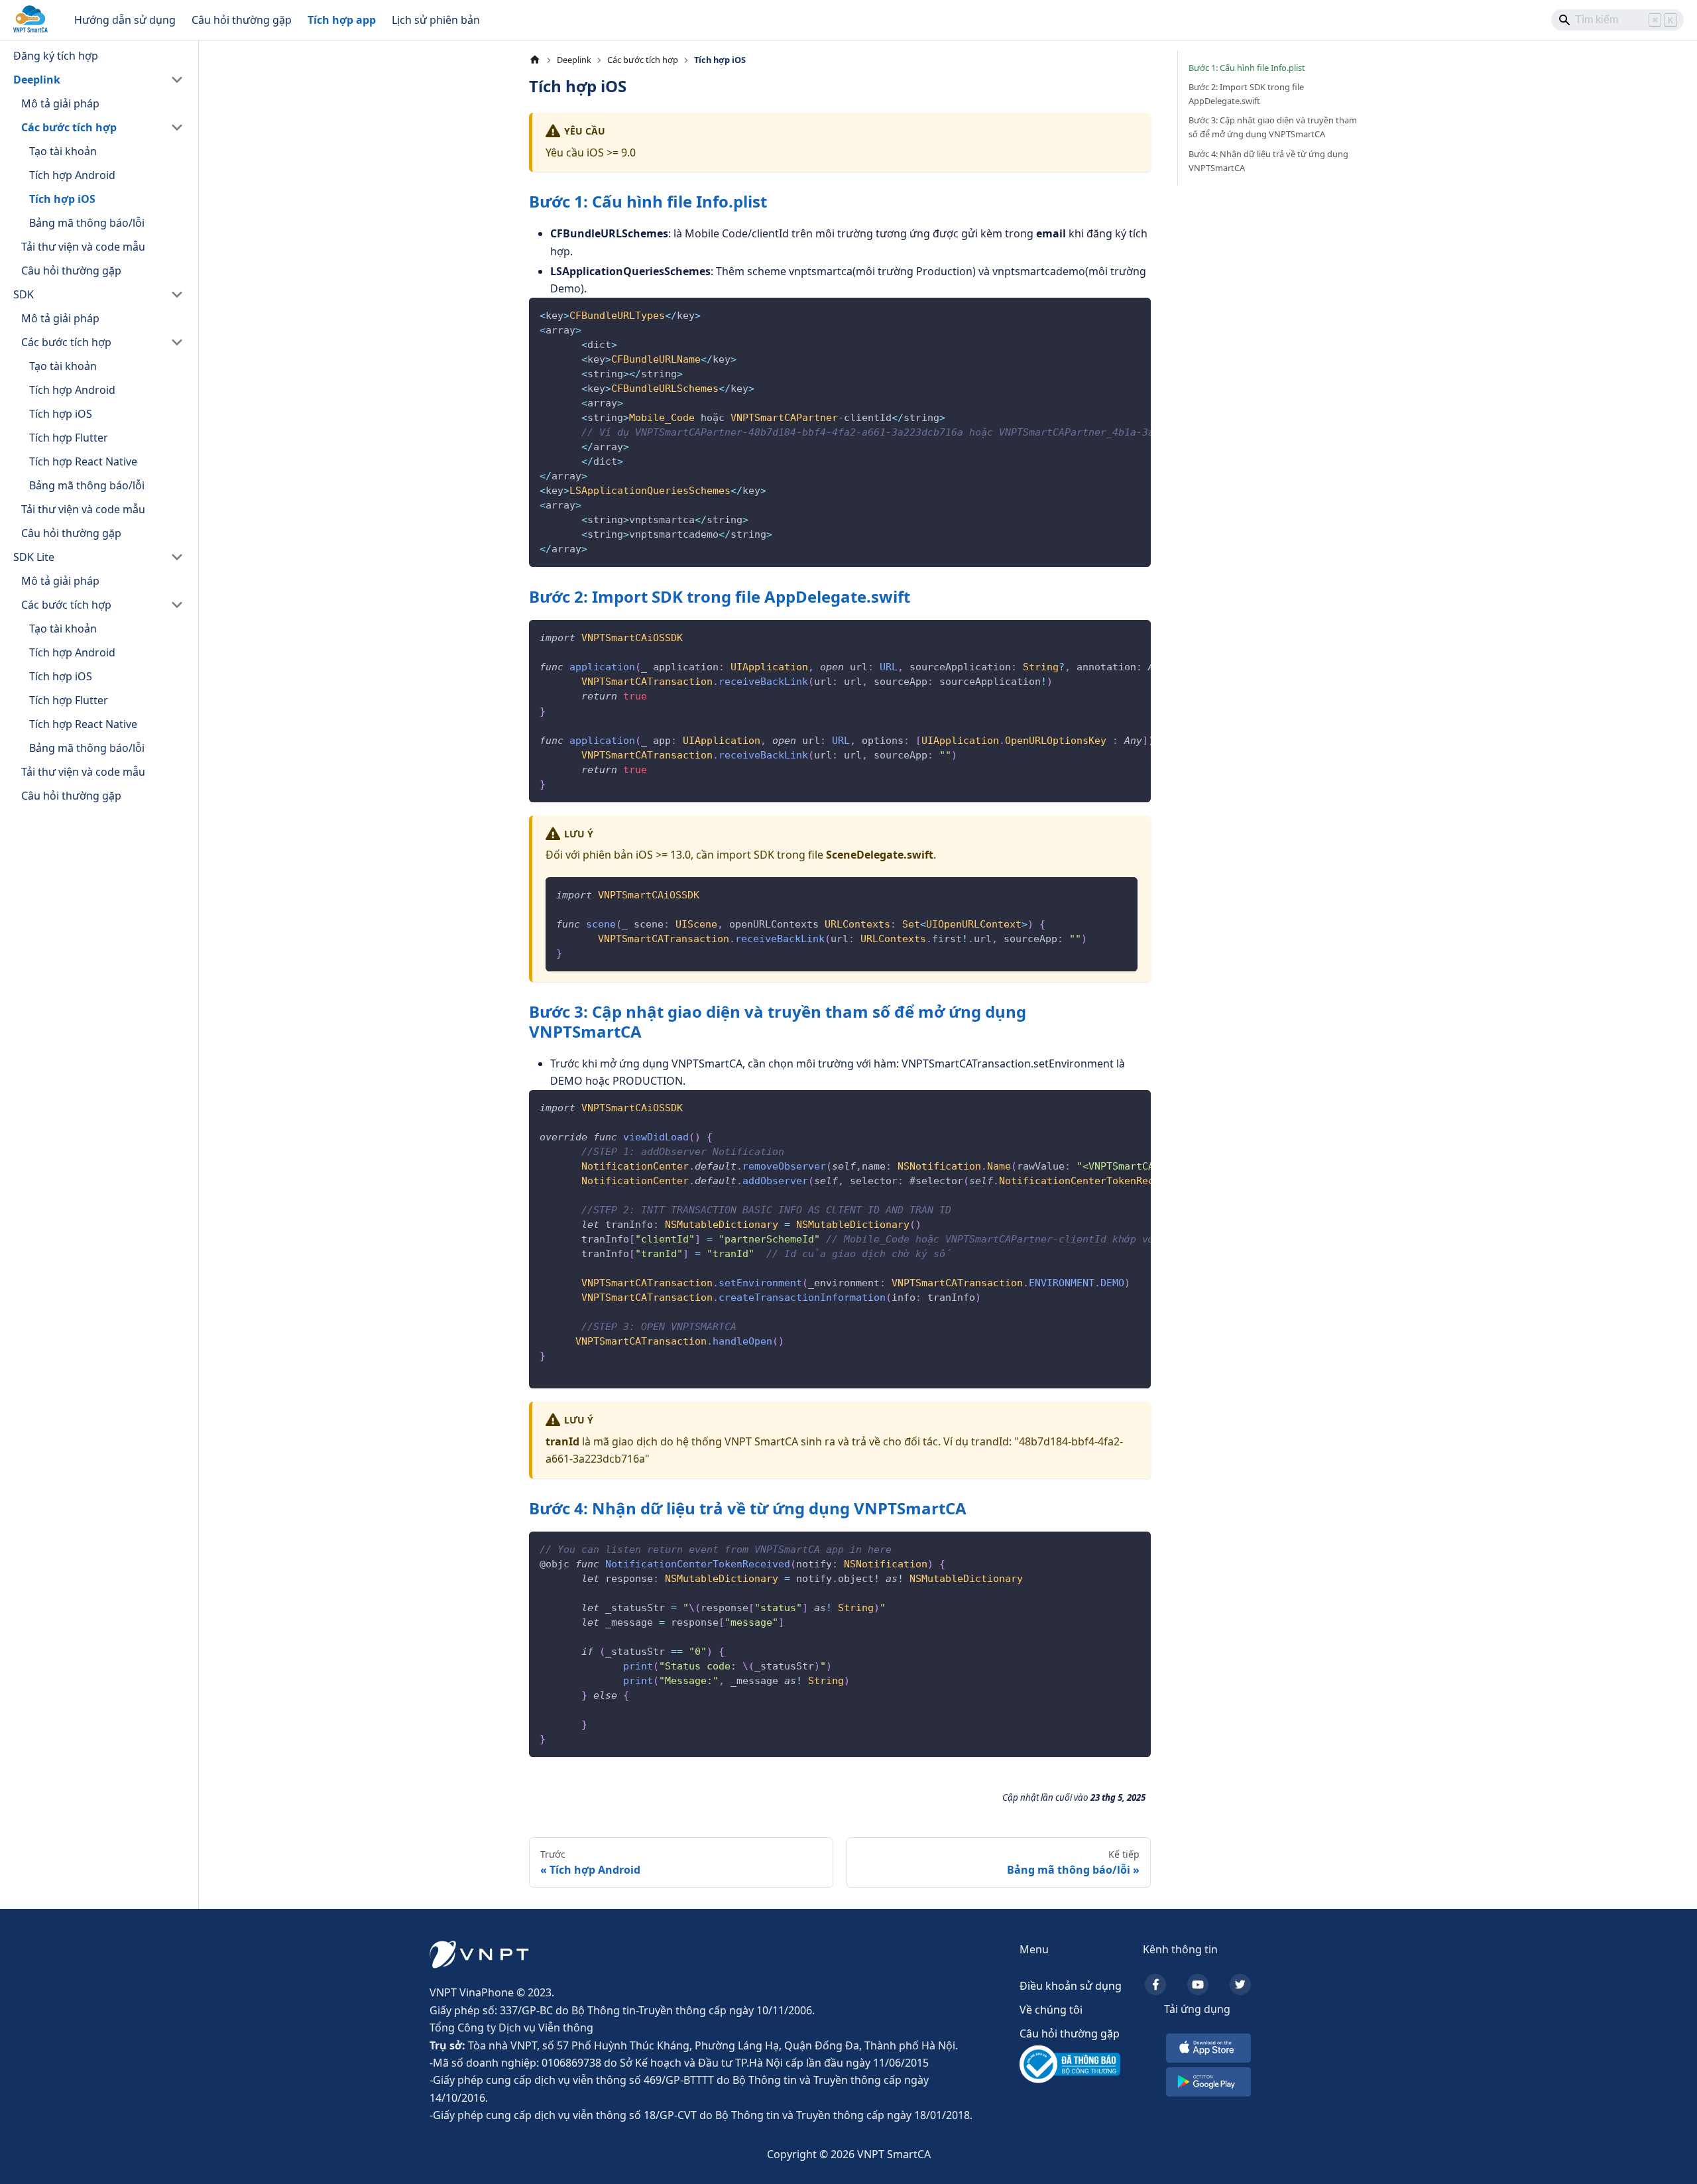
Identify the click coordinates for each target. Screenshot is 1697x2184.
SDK (24, 294)
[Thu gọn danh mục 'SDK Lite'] (177, 557)
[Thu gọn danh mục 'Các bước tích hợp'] (177, 127)
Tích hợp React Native (83, 461)
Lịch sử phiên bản (436, 20)
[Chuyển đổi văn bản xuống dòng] (1110, 314)
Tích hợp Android (72, 175)
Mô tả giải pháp (60, 103)
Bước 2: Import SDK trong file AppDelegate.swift (1246, 94)
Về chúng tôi (1051, 2010)
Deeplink (37, 80)
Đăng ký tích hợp (56, 56)
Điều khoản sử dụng (1071, 1986)
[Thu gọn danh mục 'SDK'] (177, 294)
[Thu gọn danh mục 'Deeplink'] (177, 80)
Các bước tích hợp (69, 127)
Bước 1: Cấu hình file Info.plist (1247, 68)
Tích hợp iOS (62, 199)
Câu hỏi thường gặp (242, 20)
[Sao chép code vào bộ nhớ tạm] (1135, 314)
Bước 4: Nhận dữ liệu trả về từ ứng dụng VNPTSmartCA (1268, 161)
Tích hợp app (342, 20)
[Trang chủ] (535, 60)
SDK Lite (34, 557)
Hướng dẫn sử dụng (125, 20)
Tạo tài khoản (63, 151)
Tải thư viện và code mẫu (83, 247)
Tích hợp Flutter (69, 438)
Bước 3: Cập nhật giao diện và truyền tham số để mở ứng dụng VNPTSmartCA (1273, 127)
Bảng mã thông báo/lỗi (87, 223)
